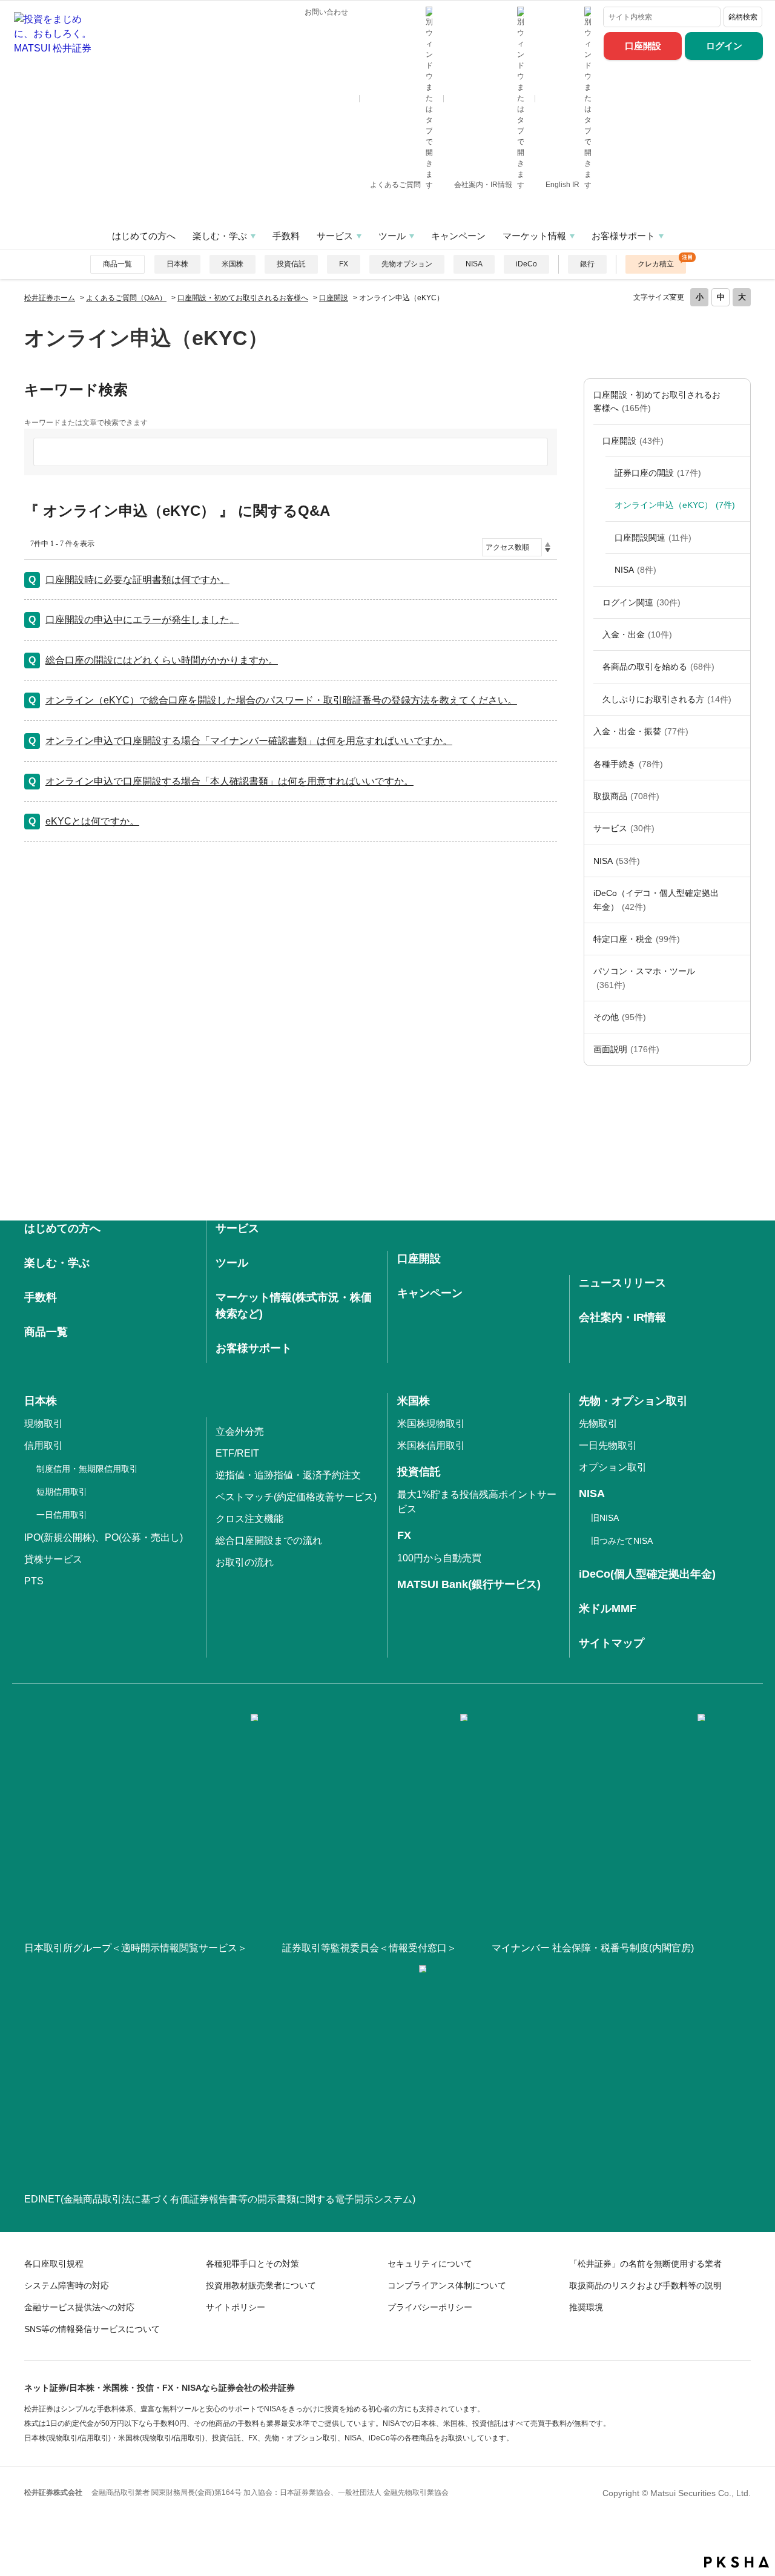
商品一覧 (117, 264)
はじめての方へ (144, 236)
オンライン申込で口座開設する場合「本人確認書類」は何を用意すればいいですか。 (229, 781)
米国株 (232, 264)
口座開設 (643, 46)
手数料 (286, 236)
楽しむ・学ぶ (220, 236)
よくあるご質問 (396, 185)
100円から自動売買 (439, 1558)
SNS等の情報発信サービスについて (92, 2329)
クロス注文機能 (249, 1519)
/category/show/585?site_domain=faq (738, 402)
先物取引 (598, 1424)
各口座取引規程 (54, 2264)
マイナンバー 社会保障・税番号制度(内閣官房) (593, 1948)
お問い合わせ (326, 12)
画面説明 (626, 1049)
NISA (474, 264)
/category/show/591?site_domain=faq (738, 667)
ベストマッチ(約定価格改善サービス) (296, 1497)
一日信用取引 (62, 1515)
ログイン (724, 46)
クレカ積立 (656, 264)
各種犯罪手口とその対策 (252, 2264)
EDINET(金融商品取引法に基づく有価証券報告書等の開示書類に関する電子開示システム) (220, 2199)
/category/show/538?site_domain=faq (738, 861)
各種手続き (628, 764)
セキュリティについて (430, 2264)
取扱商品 (626, 796)
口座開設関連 (653, 538)
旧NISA (605, 1518)
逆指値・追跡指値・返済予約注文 (288, 1475)
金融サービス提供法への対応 (79, 2307)
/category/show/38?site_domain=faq (738, 939)
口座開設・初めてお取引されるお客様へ (243, 298)
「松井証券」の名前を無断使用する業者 (645, 2264)
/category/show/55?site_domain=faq (738, 978)
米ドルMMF (608, 1609)
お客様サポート (623, 236)
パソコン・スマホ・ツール (644, 978)
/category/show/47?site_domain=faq (738, 796)
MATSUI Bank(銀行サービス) (469, 1584)
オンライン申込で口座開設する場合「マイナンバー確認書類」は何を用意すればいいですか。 (249, 741)
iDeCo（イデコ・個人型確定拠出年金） (656, 900)
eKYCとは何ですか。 (92, 821)
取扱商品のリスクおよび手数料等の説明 (645, 2285)
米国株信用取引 (431, 1445)
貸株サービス (53, 1559)
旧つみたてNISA (622, 1541)
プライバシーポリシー (430, 2307)
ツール (392, 236)
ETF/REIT (237, 1453)
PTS (34, 1581)
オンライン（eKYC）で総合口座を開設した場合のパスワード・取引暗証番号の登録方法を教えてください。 (281, 700)
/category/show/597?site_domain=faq (738, 602)
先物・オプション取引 (633, 1401)
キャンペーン (458, 236)
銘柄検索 (743, 17)
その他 (620, 1017)
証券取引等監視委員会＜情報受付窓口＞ (369, 1948)
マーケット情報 (534, 236)
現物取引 (44, 1424)
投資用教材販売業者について (261, 2285)
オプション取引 (613, 1467)
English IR (563, 185)
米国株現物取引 (431, 1424)
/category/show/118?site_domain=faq (738, 764)
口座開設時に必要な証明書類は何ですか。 (137, 580)
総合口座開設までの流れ (269, 1540)
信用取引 (44, 1445)
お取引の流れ (245, 1562)
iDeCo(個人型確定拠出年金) (647, 1574)
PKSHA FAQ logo (737, 2562)
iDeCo (526, 264)
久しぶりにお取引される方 (667, 699)
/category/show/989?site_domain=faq (738, 1049)
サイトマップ (612, 1643)
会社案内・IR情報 (484, 185)
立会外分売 (240, 1431)
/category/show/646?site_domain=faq (738, 900)
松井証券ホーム (50, 298)
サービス (335, 236)
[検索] (709, 17)
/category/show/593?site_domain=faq (738, 441)
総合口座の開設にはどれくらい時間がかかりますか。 (162, 660)
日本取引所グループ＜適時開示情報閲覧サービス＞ (136, 1948)
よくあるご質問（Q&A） (126, 298)
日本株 (177, 264)
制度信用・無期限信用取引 (87, 1469)
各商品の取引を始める (658, 667)
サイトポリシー (236, 2307)
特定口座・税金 (637, 939)
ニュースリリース (622, 1283)
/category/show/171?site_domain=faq (738, 828)
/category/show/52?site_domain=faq (738, 1017)
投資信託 (291, 264)
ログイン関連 (641, 602)
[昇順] (548, 544)
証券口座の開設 (658, 473)
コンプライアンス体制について (447, 2285)
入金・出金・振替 (641, 731)
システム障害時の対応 (67, 2285)
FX (344, 264)
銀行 (587, 264)
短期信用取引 (62, 1492)
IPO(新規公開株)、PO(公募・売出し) (104, 1537)
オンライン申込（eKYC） (675, 505)
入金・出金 (637, 634)
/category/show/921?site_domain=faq (738, 731)
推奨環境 (586, 2307)
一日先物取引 (608, 1445)
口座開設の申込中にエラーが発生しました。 (142, 620)
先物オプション (407, 264)
